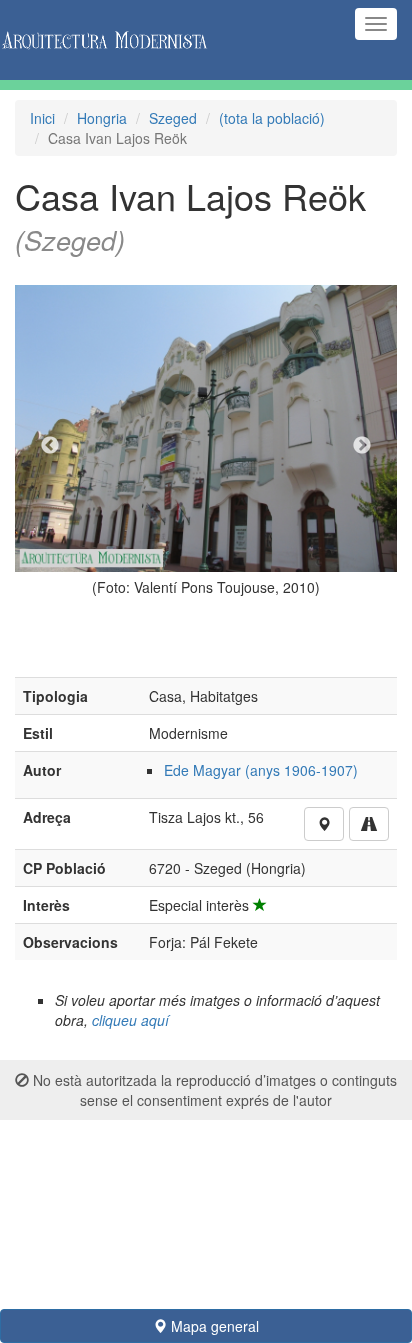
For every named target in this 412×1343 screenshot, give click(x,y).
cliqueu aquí (130, 1020)
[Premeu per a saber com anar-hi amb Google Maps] (369, 824)
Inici (42, 118)
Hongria (102, 118)
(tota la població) (272, 118)
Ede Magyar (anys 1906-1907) (261, 770)
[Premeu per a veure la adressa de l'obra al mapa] (324, 824)
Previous (50, 446)
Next (362, 446)
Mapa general (213, 1326)
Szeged (173, 118)
